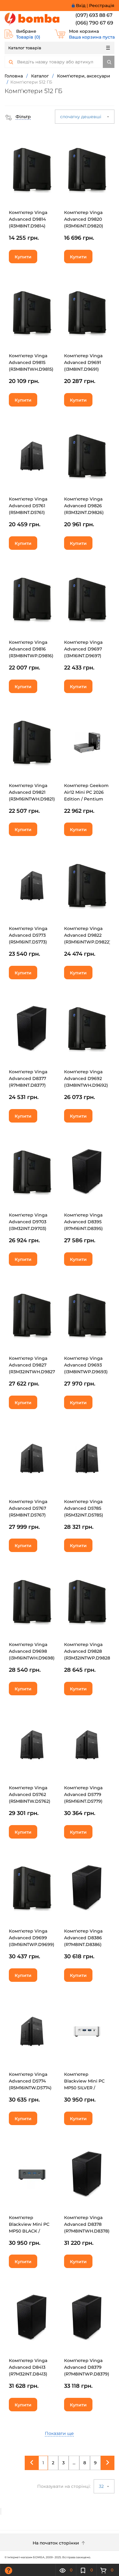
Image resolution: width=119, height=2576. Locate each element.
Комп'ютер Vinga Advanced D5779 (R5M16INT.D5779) (83, 1794)
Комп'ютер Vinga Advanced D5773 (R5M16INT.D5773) (28, 935)
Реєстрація (102, 6)
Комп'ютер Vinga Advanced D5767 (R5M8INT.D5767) (28, 1508)
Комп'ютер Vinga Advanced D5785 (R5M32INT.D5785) (84, 1508)
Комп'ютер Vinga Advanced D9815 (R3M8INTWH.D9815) (31, 362)
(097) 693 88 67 (94, 15)
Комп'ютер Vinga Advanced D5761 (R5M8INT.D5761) (28, 506)
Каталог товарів (25, 48)
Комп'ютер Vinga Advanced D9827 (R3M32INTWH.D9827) (33, 1365)
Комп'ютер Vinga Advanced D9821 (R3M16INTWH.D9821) (32, 792)
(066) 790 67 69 (94, 23)
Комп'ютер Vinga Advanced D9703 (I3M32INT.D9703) (28, 1222)
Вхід (81, 6)
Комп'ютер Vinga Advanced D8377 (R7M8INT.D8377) (28, 1078)
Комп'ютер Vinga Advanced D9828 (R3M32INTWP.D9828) (88, 1651)
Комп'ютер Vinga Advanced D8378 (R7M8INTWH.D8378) (87, 2224)
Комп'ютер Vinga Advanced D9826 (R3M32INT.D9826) (84, 506)
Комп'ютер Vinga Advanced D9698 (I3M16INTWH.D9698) (32, 1651)
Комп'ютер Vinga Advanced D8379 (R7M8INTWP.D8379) (87, 2367)
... (74, 2463)
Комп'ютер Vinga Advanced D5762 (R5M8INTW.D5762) (30, 1794)
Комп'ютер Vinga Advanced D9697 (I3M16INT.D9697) (83, 649)
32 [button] (102, 2486)
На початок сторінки (56, 2543)
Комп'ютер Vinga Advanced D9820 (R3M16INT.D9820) (84, 219)
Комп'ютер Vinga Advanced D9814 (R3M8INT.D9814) (28, 219)
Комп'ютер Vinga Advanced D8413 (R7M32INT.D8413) (28, 2367)
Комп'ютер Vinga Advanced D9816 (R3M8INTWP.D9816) (31, 649)
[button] (18, 117)
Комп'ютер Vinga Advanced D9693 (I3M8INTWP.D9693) (86, 1365)
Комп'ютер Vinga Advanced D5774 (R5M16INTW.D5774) (30, 2081)
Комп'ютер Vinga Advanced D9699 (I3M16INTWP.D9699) (32, 1938)
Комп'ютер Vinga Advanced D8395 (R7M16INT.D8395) (83, 1222)
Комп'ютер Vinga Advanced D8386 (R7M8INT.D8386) (83, 1938)
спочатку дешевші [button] (81, 117)
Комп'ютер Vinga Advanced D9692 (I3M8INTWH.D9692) (86, 1078)
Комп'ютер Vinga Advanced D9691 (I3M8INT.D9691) (83, 362)
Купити (23, 257)
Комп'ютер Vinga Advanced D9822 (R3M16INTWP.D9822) (87, 935)
